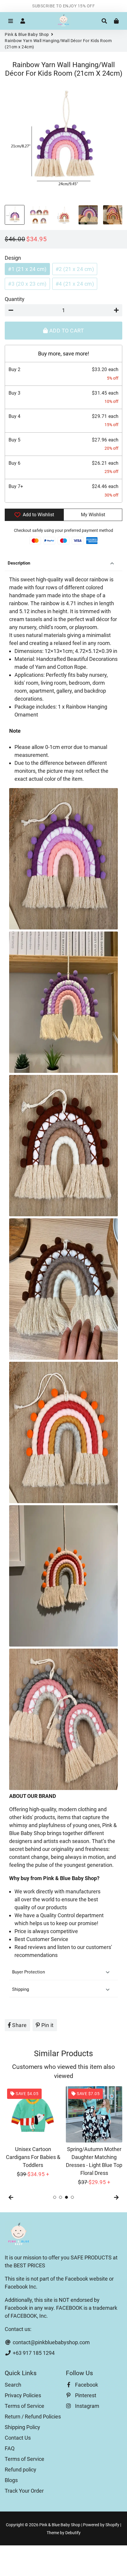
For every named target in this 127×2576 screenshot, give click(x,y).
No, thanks (63, 1339)
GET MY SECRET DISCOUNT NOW (64, 1322)
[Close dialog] (115, 1232)
